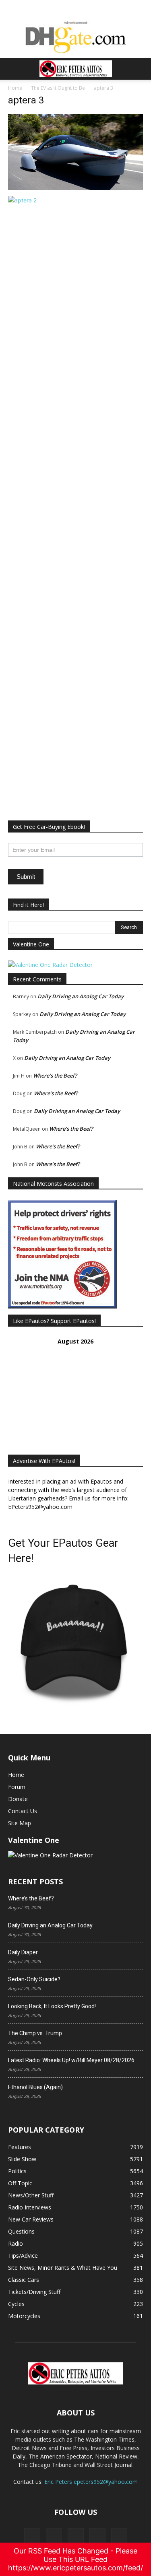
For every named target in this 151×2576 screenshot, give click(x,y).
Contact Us (23, 1811)
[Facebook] (32, 2536)
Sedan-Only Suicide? (34, 1979)
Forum (17, 1787)
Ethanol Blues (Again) (35, 2087)
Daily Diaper (23, 1952)
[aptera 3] (75, 188)
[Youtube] (119, 2536)
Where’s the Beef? (55, 1076)
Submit (26, 877)
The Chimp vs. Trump (35, 2033)
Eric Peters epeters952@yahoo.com (91, 2482)
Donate (18, 1799)
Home (15, 88)
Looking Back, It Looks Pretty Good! (52, 2006)
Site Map (20, 1823)
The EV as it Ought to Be (58, 88)
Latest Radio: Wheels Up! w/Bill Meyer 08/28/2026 (71, 2060)
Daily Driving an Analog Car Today (81, 996)
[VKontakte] (97, 2536)
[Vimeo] (76, 2536)
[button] (14, 69)
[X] (54, 2536)
